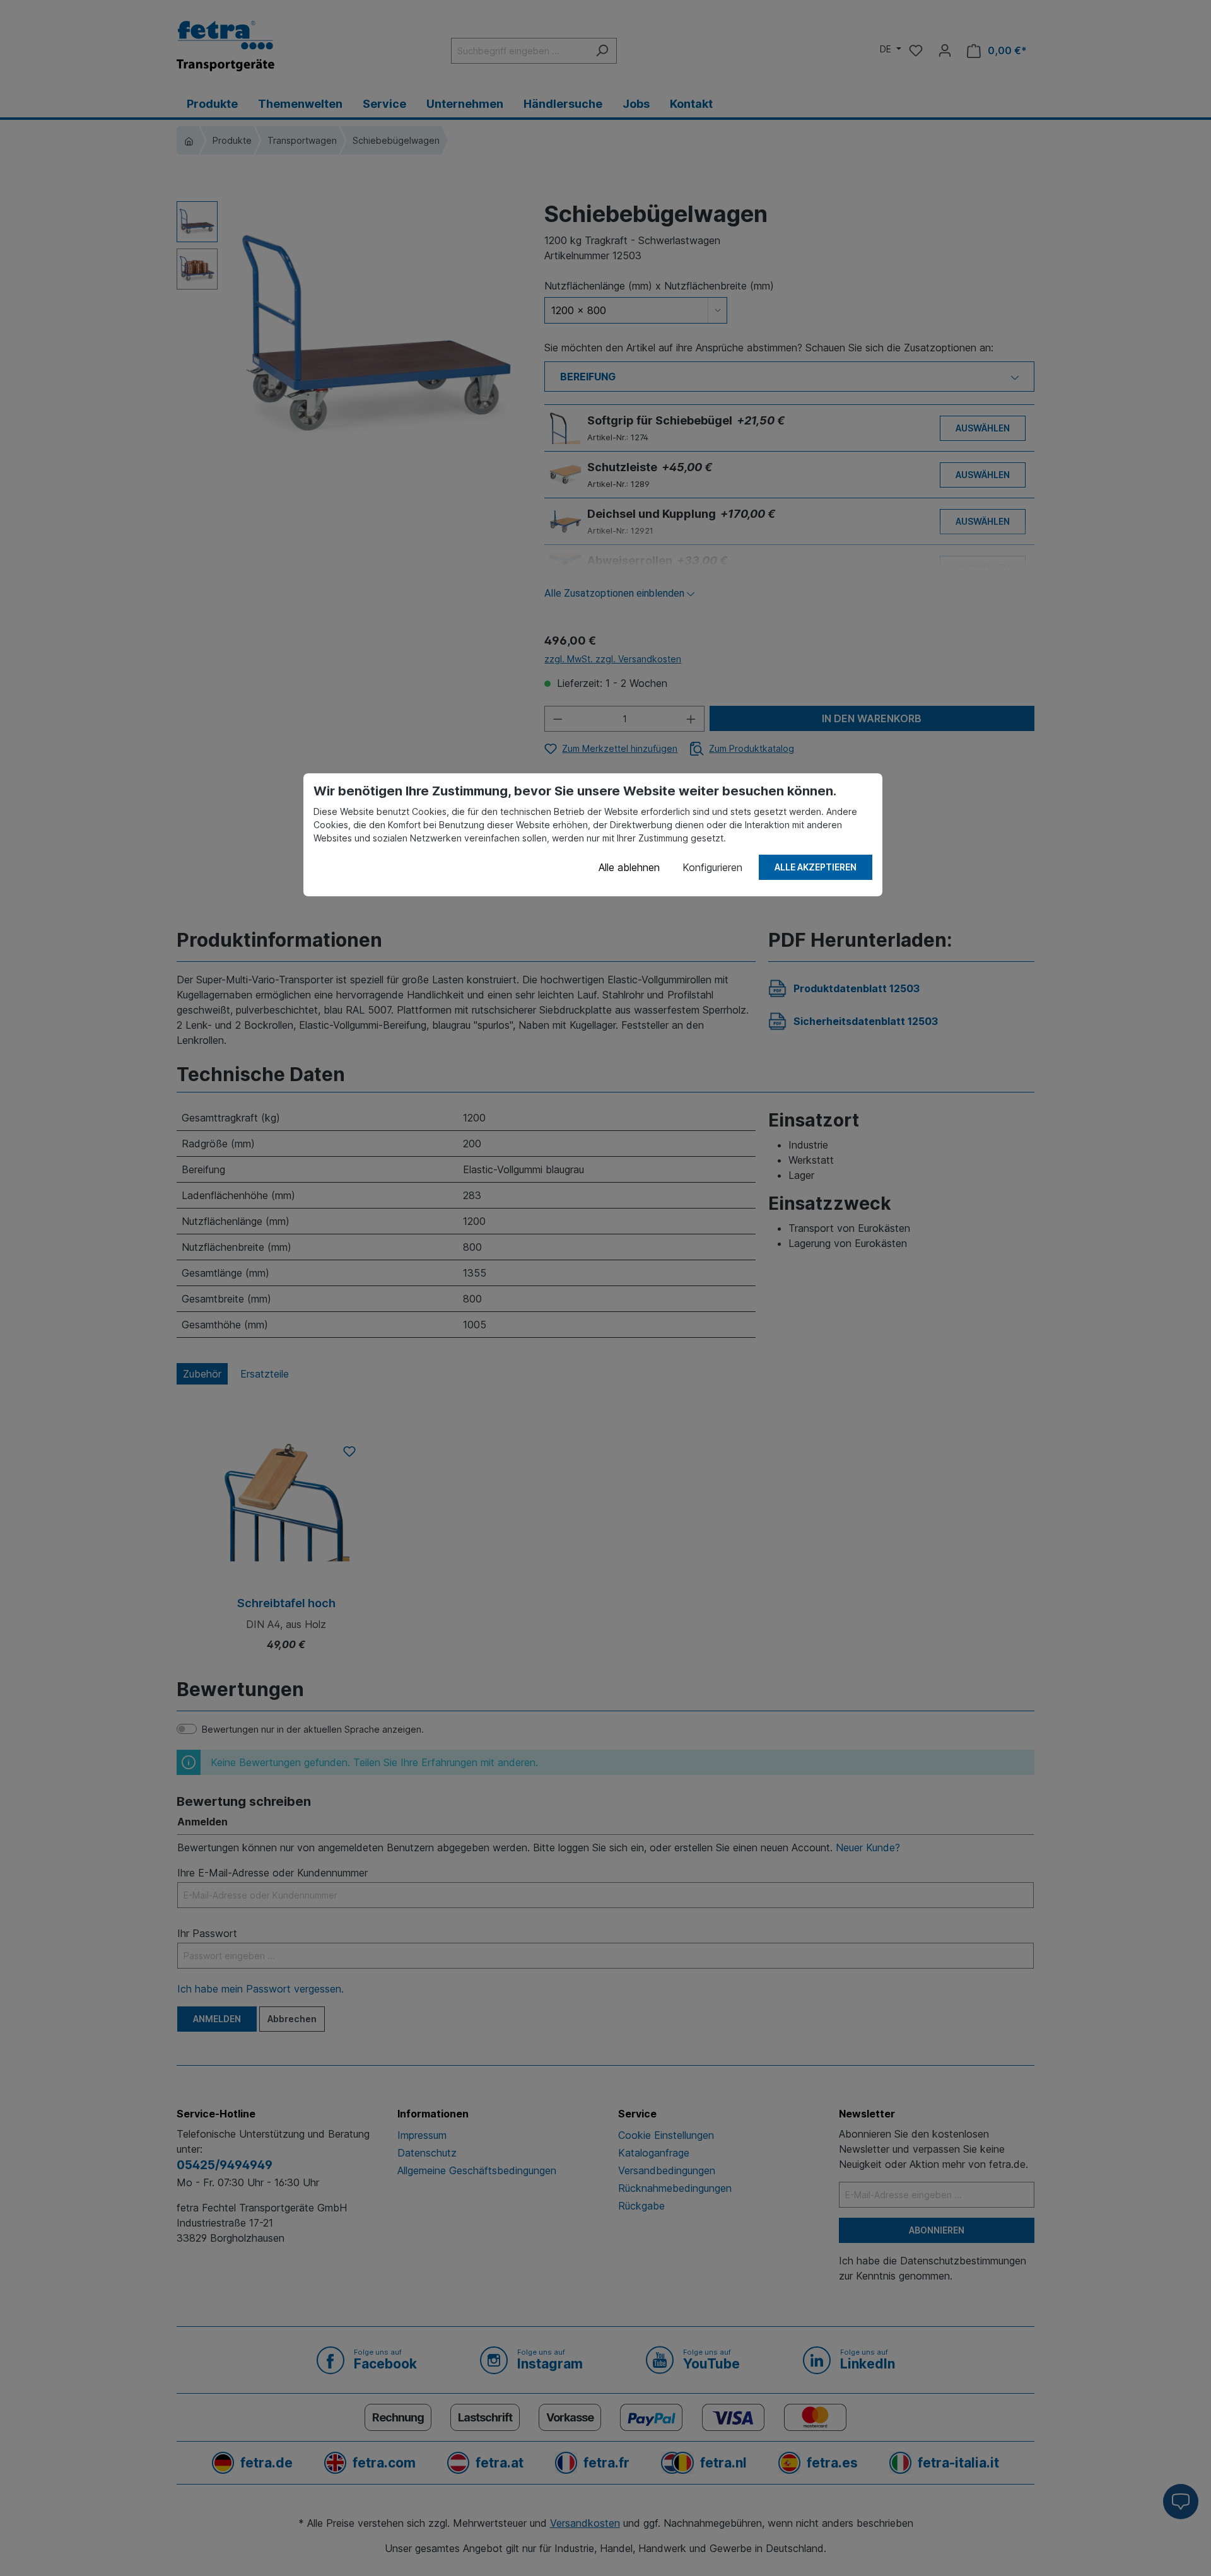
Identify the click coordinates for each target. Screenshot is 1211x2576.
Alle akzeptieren (816, 867)
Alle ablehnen (629, 867)
